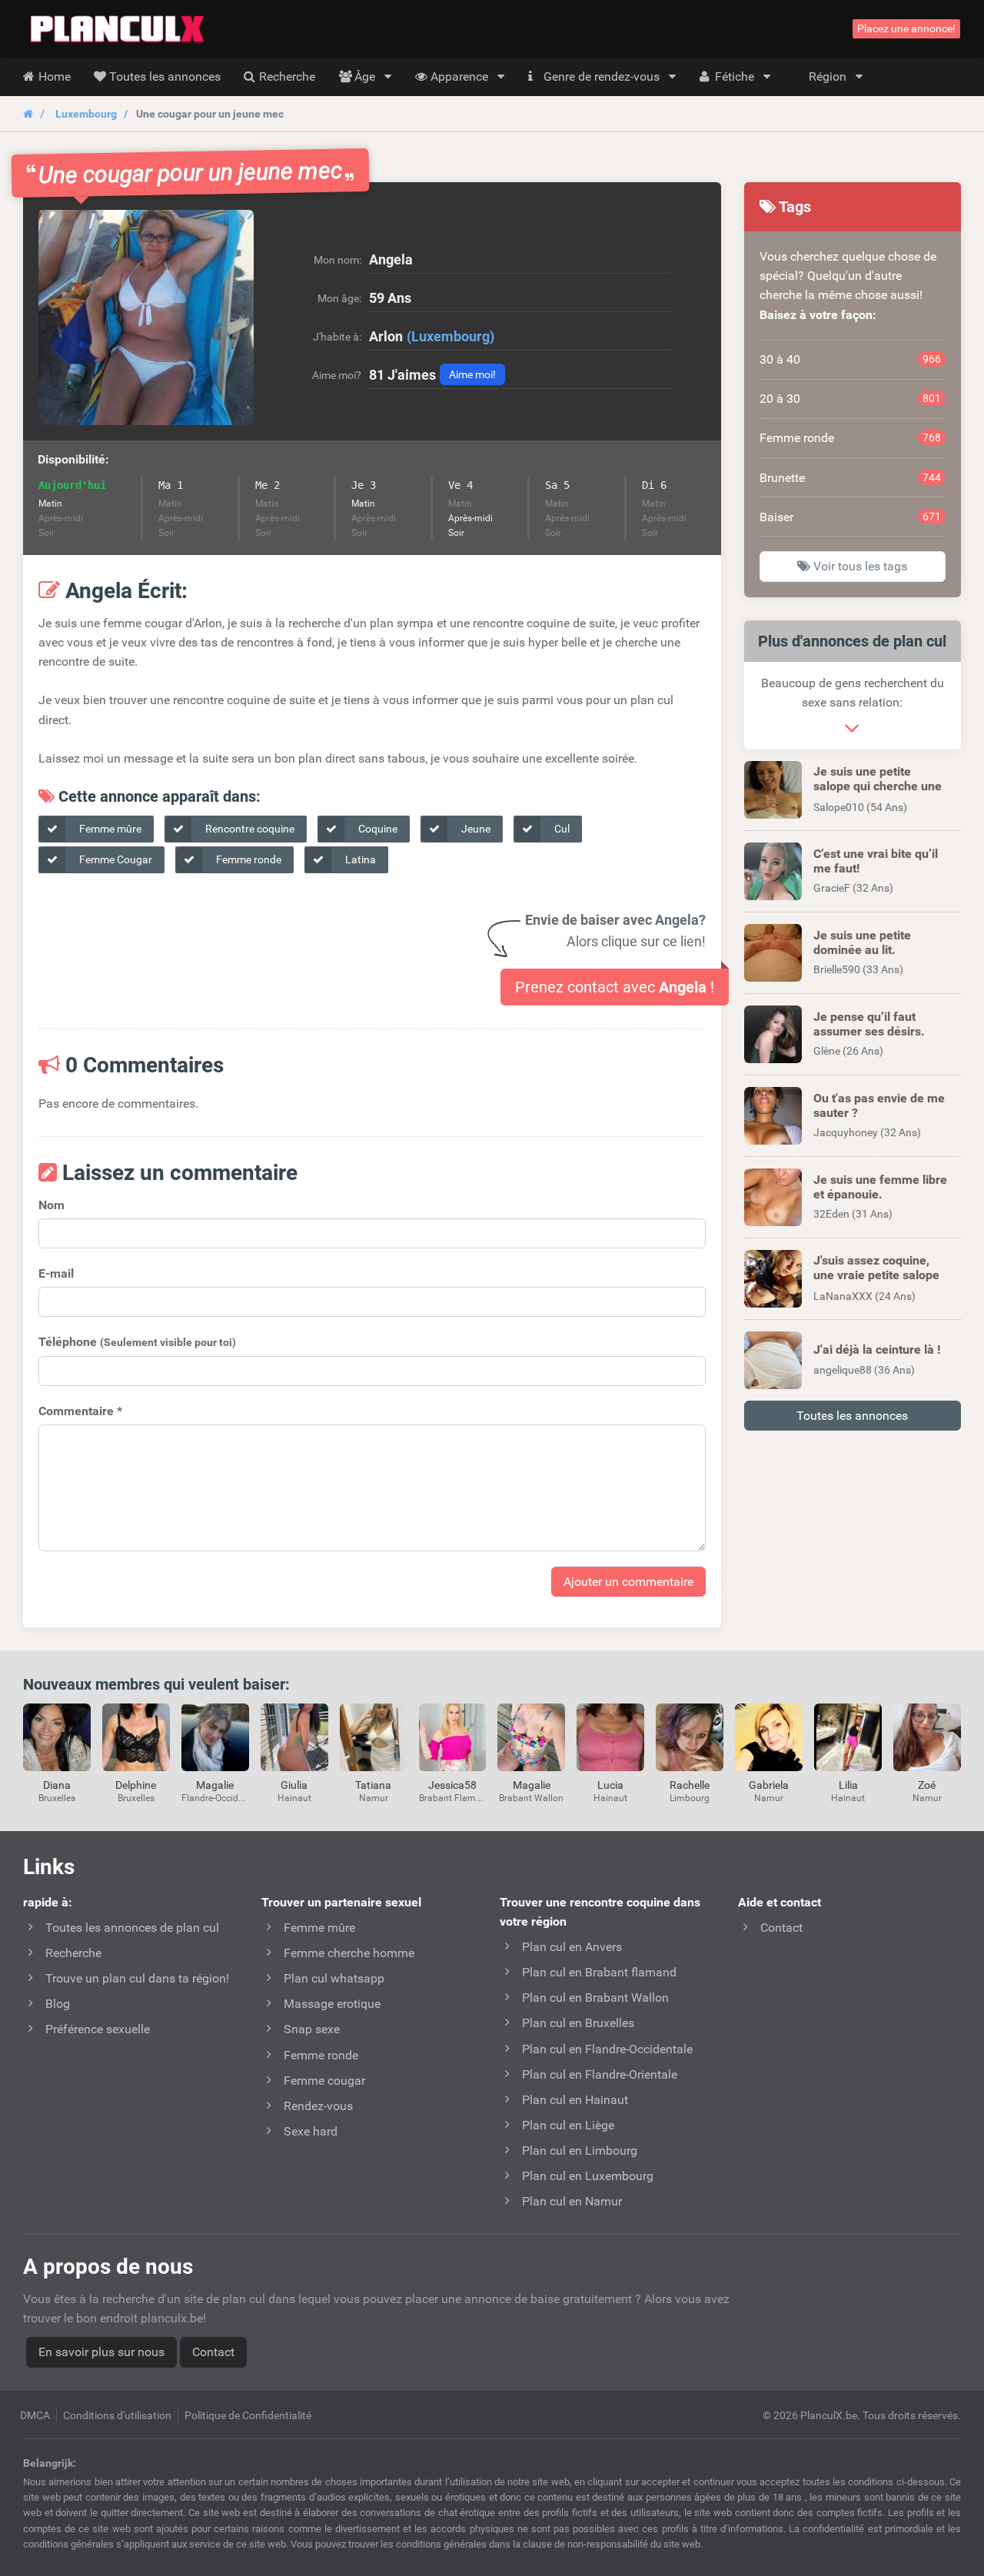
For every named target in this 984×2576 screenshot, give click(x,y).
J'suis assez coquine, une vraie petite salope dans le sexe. (876, 1275)
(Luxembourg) (450, 336)
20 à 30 (851, 399)
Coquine (377, 829)
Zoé (927, 1785)
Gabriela (769, 1785)
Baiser (851, 517)
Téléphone (137, 1342)
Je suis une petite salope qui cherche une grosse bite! (878, 786)
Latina (359, 859)
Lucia (610, 1785)
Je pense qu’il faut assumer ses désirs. (869, 1024)
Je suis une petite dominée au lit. (862, 942)
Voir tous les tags (859, 566)
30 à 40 (851, 359)
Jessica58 (452, 1785)
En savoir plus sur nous (101, 2352)
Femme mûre (109, 829)
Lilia (848, 1785)
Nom (52, 1205)
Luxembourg (86, 114)
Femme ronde (248, 859)
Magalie (215, 1785)
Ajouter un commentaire (628, 1582)
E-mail (56, 1273)
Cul (561, 829)
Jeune (475, 829)
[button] (146, 317)
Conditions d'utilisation (117, 2415)
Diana (57, 1785)
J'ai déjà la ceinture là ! (877, 1349)
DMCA (35, 2415)
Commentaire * (80, 1411)
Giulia (294, 1785)
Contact (213, 2352)
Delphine (136, 1785)
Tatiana (373, 1785)
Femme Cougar (115, 859)
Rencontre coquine (249, 829)
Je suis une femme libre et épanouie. (880, 1187)
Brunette (851, 478)
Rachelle (690, 1785)
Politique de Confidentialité (248, 2415)
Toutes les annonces (852, 1416)
